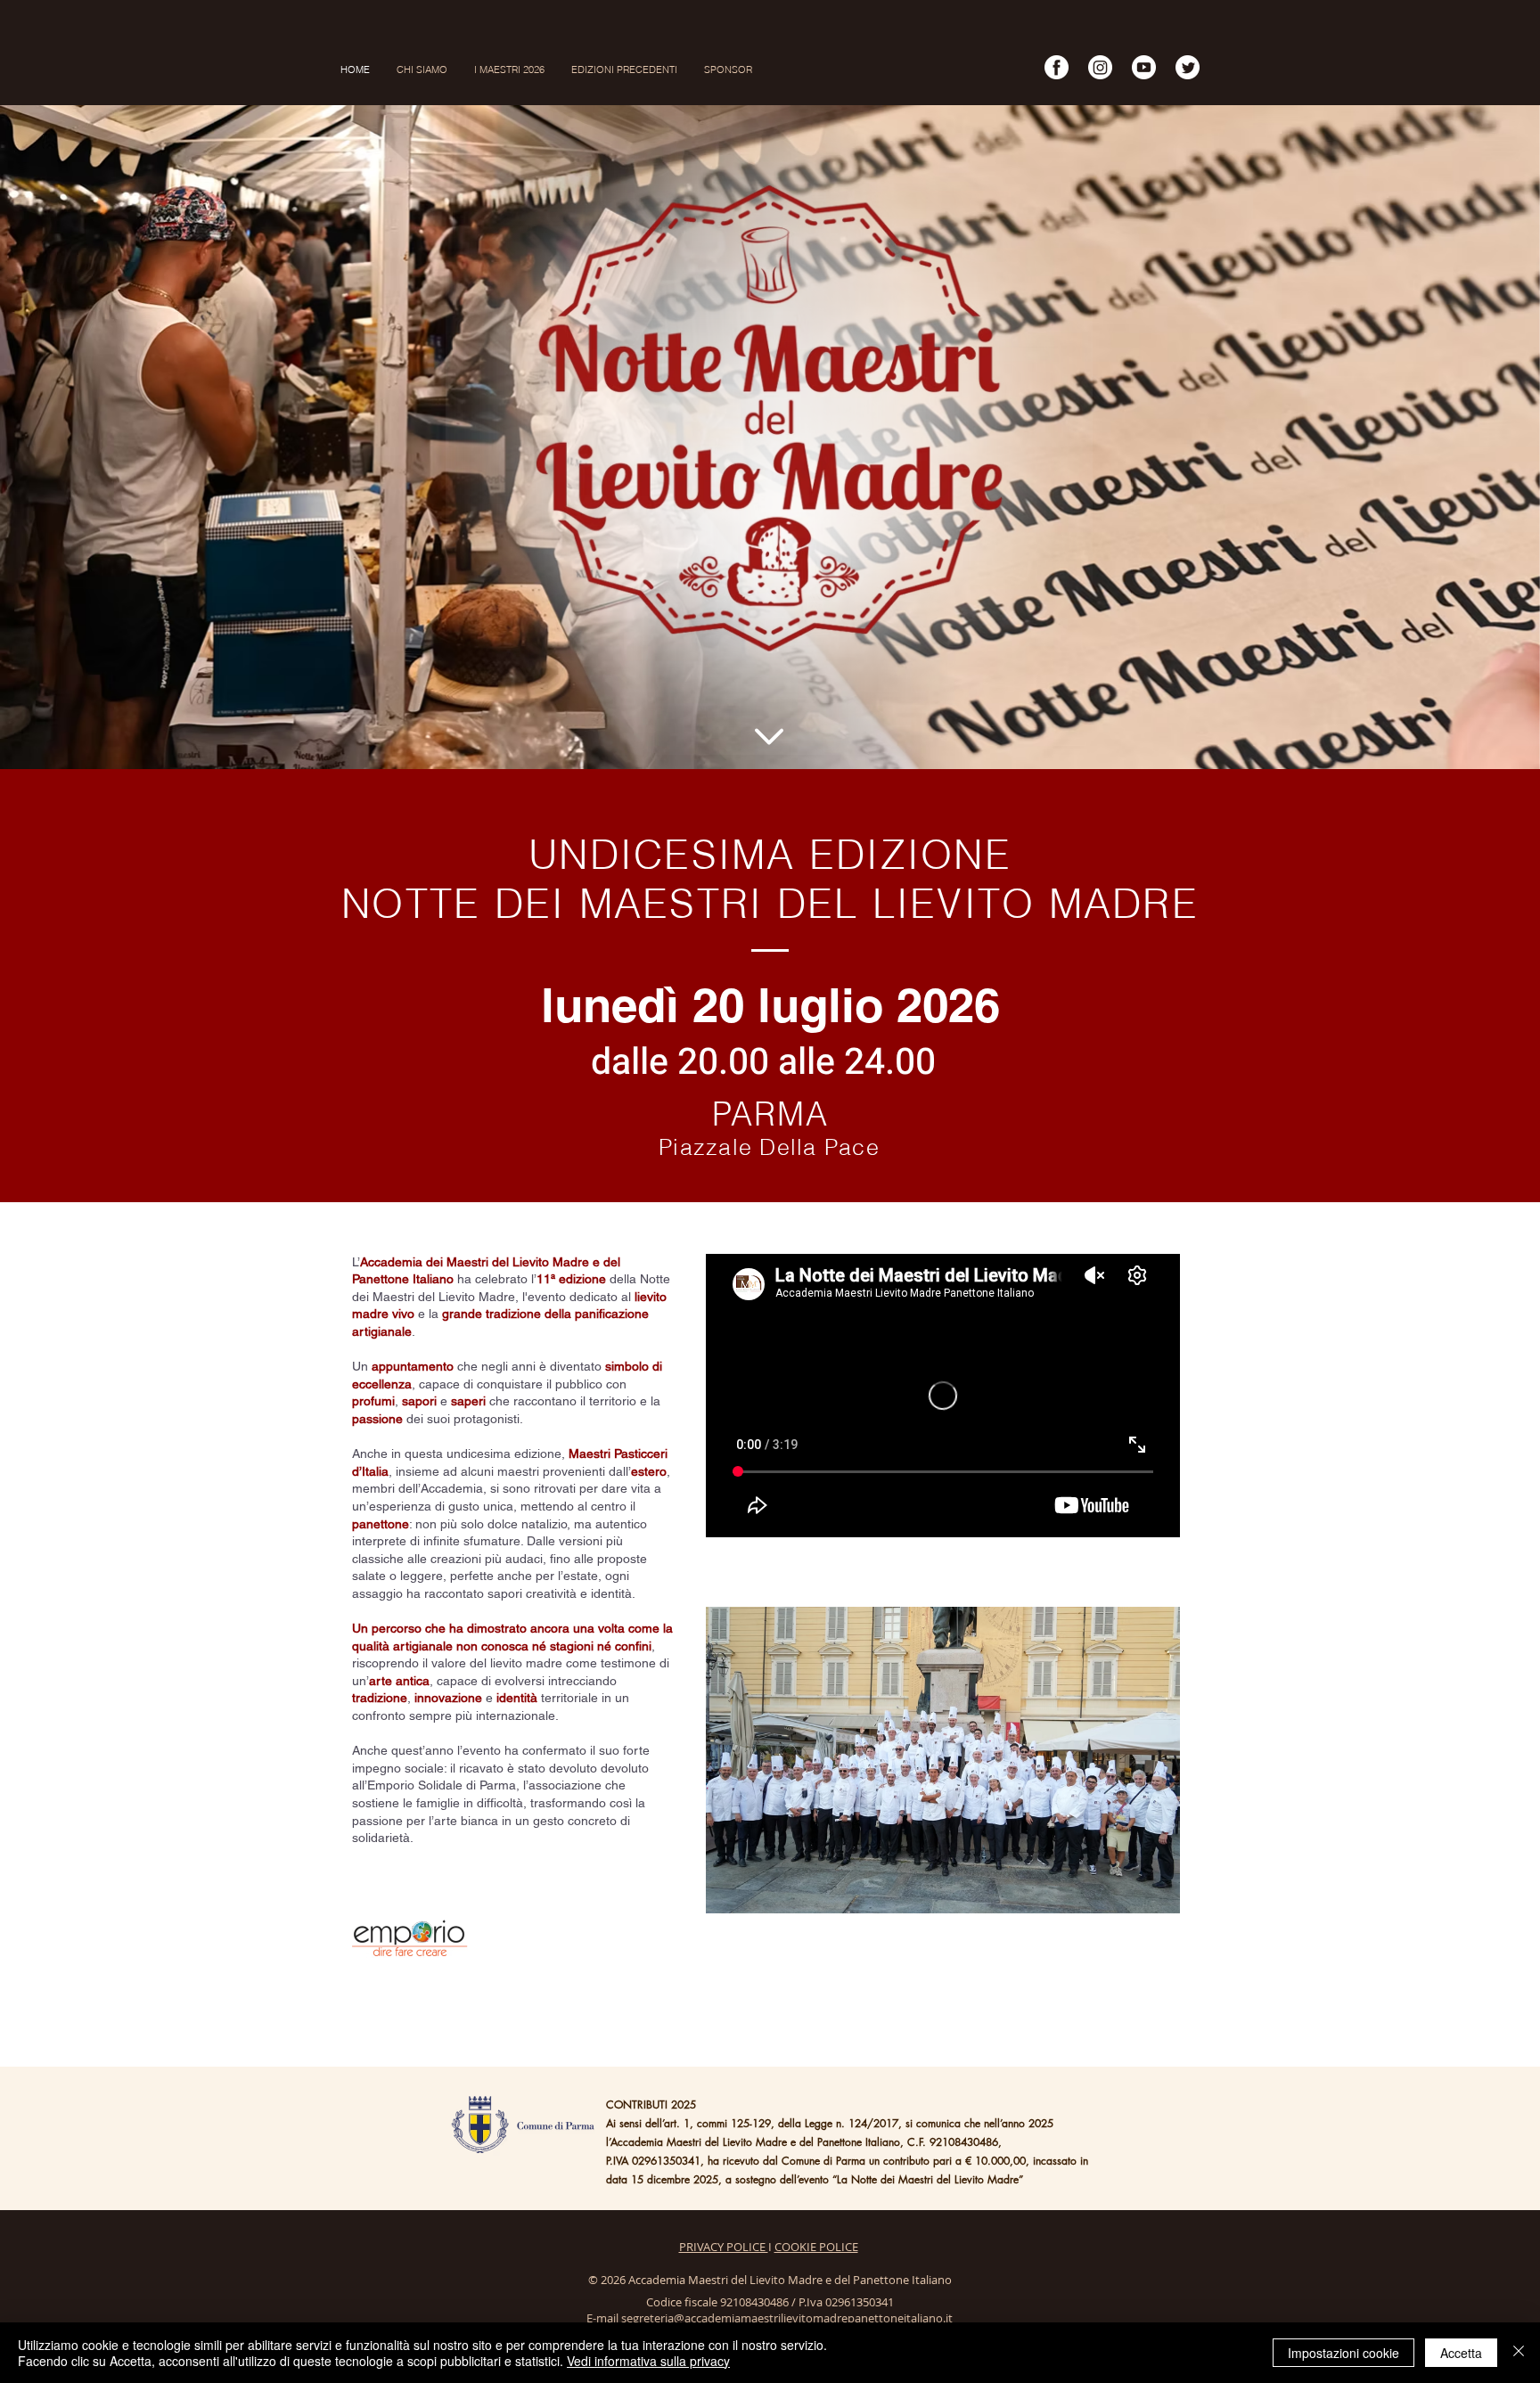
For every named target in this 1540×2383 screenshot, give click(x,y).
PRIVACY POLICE (724, 2247)
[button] (624, 70)
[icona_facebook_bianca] (1057, 67)
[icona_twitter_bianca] (1188, 67)
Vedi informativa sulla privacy (648, 2361)
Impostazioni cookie (1343, 2353)
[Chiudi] (1519, 2353)
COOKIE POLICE (816, 2247)
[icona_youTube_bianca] (1144, 67)
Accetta (1461, 2353)
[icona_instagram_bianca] (1100, 67)
